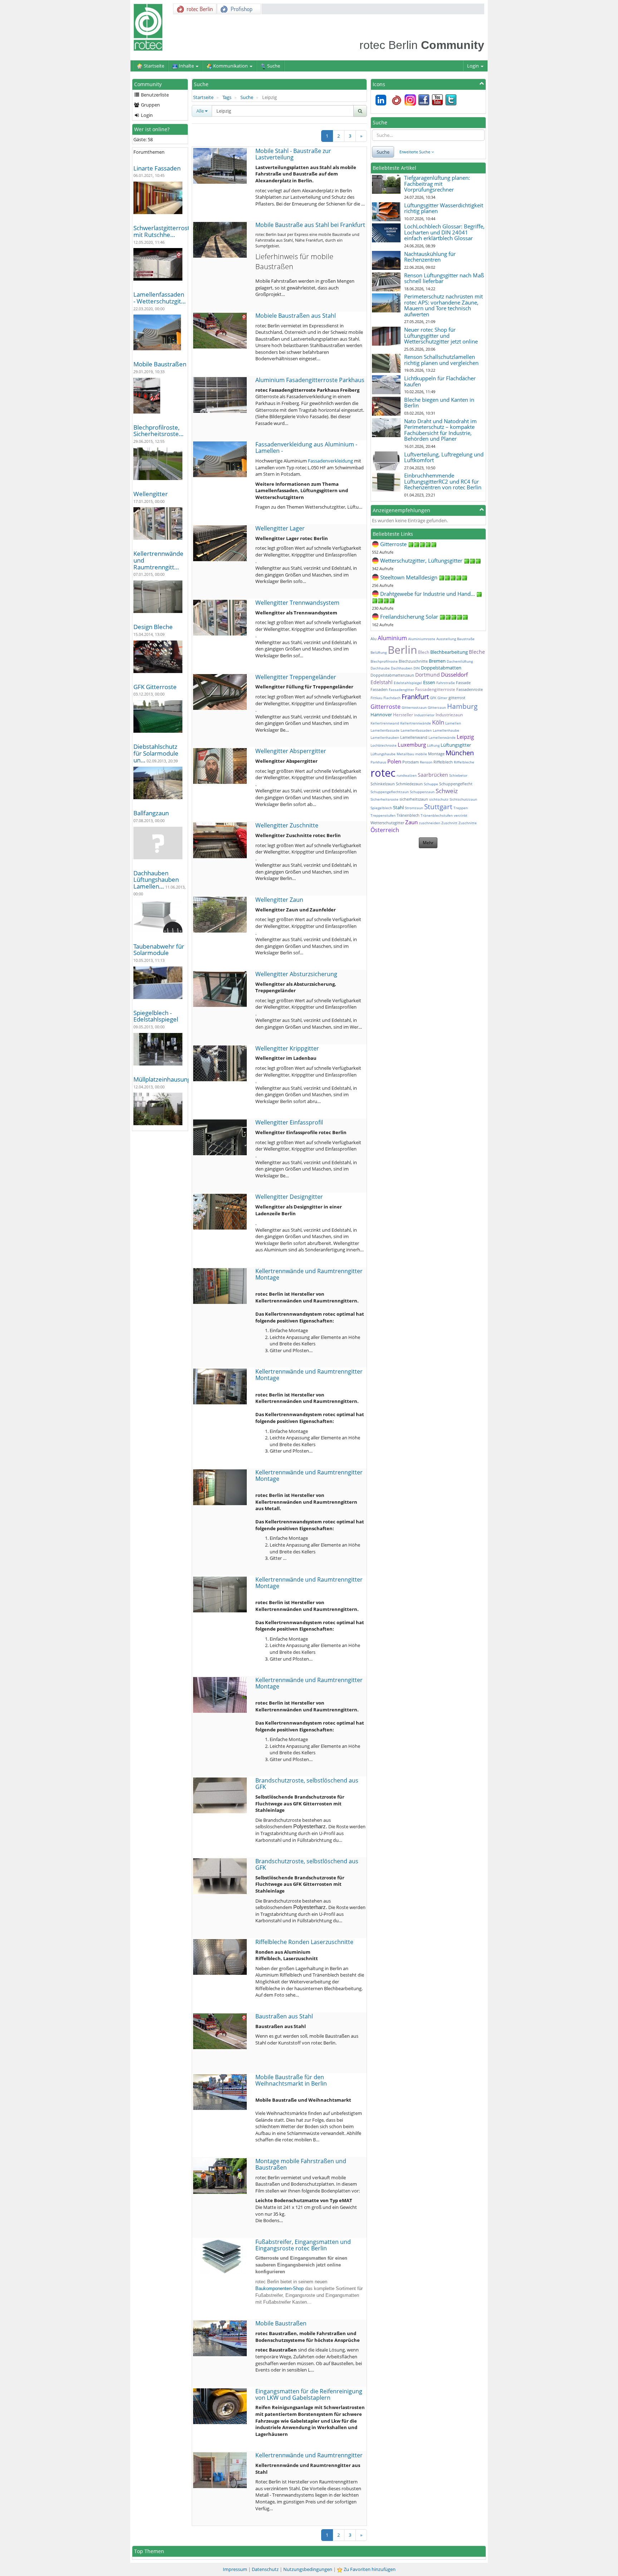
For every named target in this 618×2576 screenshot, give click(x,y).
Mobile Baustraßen (160, 364)
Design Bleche (153, 627)
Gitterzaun (437, 707)
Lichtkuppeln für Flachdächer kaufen (440, 381)
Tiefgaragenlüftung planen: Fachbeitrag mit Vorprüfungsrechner (437, 184)
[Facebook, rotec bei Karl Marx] (424, 99)
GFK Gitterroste (155, 687)
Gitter (442, 698)
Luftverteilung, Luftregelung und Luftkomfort (444, 457)
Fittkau (376, 698)
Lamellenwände (442, 737)
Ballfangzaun (151, 813)
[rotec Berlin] (397, 99)
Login (474, 66)
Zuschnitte (468, 823)
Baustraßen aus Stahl (284, 2016)
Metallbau (405, 754)
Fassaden (379, 689)
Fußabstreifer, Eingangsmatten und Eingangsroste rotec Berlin (303, 2245)
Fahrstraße (446, 683)
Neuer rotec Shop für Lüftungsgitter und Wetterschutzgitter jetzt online (441, 335)
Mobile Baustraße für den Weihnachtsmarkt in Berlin (291, 2080)
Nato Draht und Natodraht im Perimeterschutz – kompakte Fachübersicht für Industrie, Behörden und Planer (440, 430)
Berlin (402, 650)
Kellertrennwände (416, 723)
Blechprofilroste (384, 661)
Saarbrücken (433, 775)
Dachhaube (380, 668)
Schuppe (431, 784)
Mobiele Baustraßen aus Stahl (296, 316)
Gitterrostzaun (414, 707)
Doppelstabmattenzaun (392, 675)
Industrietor (424, 715)
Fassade (463, 683)
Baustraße (466, 639)
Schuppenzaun (422, 792)
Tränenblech (408, 815)
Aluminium (392, 638)
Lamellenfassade (385, 730)
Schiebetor (458, 775)
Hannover (381, 715)
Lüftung (433, 745)
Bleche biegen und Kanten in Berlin (439, 403)
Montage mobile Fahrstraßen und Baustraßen (301, 2164)
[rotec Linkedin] (381, 99)
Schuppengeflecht (456, 784)
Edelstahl (382, 682)
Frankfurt (415, 697)
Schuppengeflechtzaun (390, 792)
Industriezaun (449, 715)
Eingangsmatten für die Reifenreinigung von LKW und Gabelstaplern (309, 2394)
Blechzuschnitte (413, 661)
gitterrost (457, 698)
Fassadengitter (401, 689)
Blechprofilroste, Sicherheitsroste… (158, 431)
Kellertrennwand (385, 723)
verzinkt (461, 815)
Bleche (477, 652)
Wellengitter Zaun (279, 900)
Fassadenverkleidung (330, 461)
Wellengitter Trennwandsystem (297, 603)
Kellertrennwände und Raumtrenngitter (309, 2455)
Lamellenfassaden (416, 730)
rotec (383, 773)
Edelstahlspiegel (408, 683)
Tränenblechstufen (437, 815)
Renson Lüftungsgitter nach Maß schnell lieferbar (444, 278)
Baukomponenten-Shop (279, 2288)
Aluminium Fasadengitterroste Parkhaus (310, 380)
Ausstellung (446, 639)
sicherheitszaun (414, 799)
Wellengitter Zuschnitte (287, 825)
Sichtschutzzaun (463, 799)
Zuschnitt (449, 823)
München (460, 753)
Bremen (437, 661)
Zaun (411, 822)
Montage (436, 754)
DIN (417, 668)
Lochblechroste (384, 745)
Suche (247, 97)
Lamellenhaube (446, 730)
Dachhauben (402, 668)
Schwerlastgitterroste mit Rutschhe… (163, 231)
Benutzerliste (154, 95)
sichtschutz (439, 799)
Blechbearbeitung (449, 652)
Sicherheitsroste (384, 799)
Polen (394, 761)
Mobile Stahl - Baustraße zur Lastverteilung (293, 154)
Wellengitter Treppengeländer (296, 677)
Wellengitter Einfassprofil (289, 1122)
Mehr (428, 843)
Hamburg (462, 706)
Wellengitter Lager (280, 528)
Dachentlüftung (460, 661)
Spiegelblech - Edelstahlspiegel (156, 1016)
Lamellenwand (414, 737)
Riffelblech (443, 762)
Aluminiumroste (422, 639)
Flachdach (392, 698)
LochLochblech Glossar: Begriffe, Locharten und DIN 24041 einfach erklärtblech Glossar (444, 232)
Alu (374, 639)
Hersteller (403, 715)
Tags (227, 97)
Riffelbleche (464, 762)
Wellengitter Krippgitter (287, 1048)
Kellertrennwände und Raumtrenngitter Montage (309, 1274)
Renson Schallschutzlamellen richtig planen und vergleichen (441, 360)
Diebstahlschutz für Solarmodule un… (156, 753)
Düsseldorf (454, 674)
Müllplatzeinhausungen (166, 1079)
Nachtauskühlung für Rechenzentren (430, 257)
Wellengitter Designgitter (289, 1197)
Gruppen (150, 105)
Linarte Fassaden (157, 168)
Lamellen (453, 723)
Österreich (385, 830)
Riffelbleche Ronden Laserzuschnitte (304, 1942)
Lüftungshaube (383, 754)
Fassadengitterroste (435, 689)
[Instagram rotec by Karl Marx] (410, 99)
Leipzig (465, 737)
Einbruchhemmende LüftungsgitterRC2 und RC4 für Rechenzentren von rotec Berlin (443, 481)
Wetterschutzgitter (387, 823)
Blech (424, 652)
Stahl (398, 807)
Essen (429, 682)
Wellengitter (151, 494)
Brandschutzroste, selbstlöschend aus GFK (307, 1784)
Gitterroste (386, 707)
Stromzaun (414, 808)
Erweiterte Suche (415, 152)
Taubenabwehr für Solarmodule (159, 950)
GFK (433, 698)
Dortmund (428, 675)
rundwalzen (407, 775)
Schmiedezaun (409, 784)
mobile (421, 754)
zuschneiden (430, 823)
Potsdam (411, 762)
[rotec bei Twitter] (451, 99)
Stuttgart (438, 807)
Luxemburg (412, 745)
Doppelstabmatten (441, 668)
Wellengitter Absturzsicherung (296, 974)
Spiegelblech (381, 808)
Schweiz (447, 791)
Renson (426, 762)
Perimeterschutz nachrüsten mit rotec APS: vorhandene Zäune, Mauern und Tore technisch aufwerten (443, 305)
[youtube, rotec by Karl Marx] (437, 99)
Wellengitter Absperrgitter (291, 751)
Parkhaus (378, 762)
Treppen (461, 808)
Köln (438, 722)
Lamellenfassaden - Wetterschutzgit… (160, 298)
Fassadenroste (470, 689)
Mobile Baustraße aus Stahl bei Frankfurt (310, 225)
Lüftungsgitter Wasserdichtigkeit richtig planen (444, 208)
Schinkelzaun (383, 784)
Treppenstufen (383, 815)
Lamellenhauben (385, 737)
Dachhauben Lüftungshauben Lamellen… (156, 880)
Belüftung (379, 652)
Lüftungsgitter (456, 745)
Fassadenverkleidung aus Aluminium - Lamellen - (306, 448)
